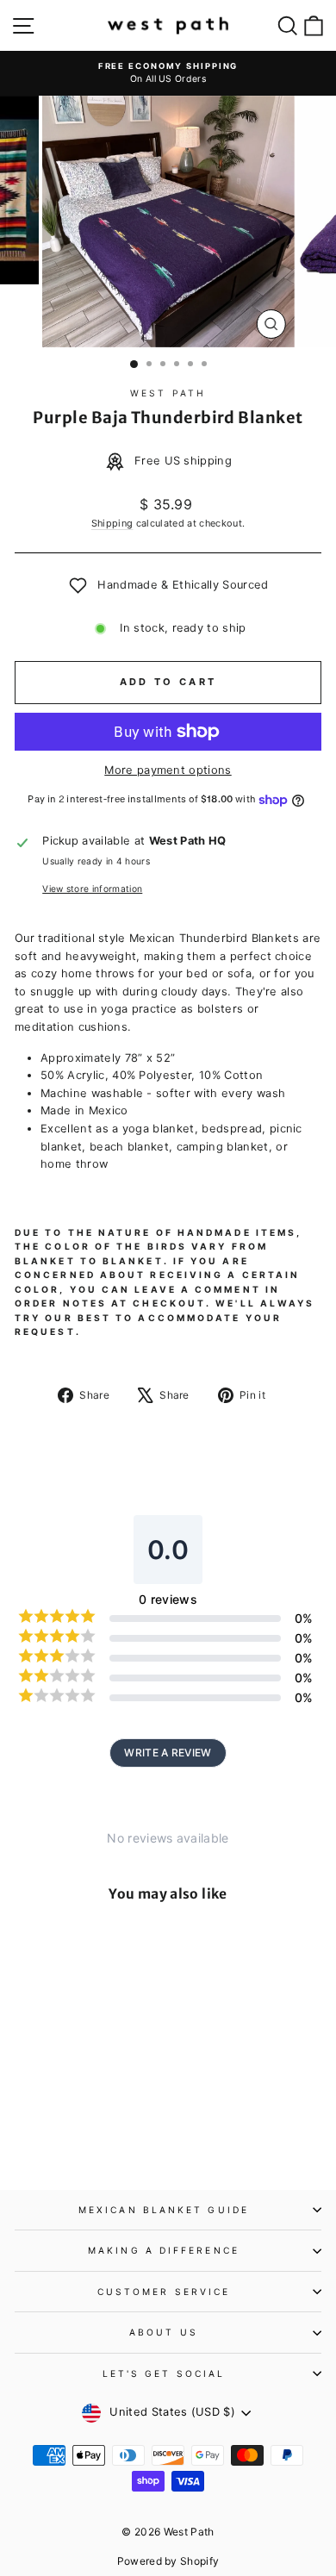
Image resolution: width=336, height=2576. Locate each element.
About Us (164, 2332)
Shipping (112, 523)
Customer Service (164, 2292)
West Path (168, 393)
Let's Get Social (164, 2373)
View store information (92, 889)
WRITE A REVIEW (168, 1753)
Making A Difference (164, 2250)
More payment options (168, 770)
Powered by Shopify (168, 2561)
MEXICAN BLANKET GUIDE (164, 2210)
